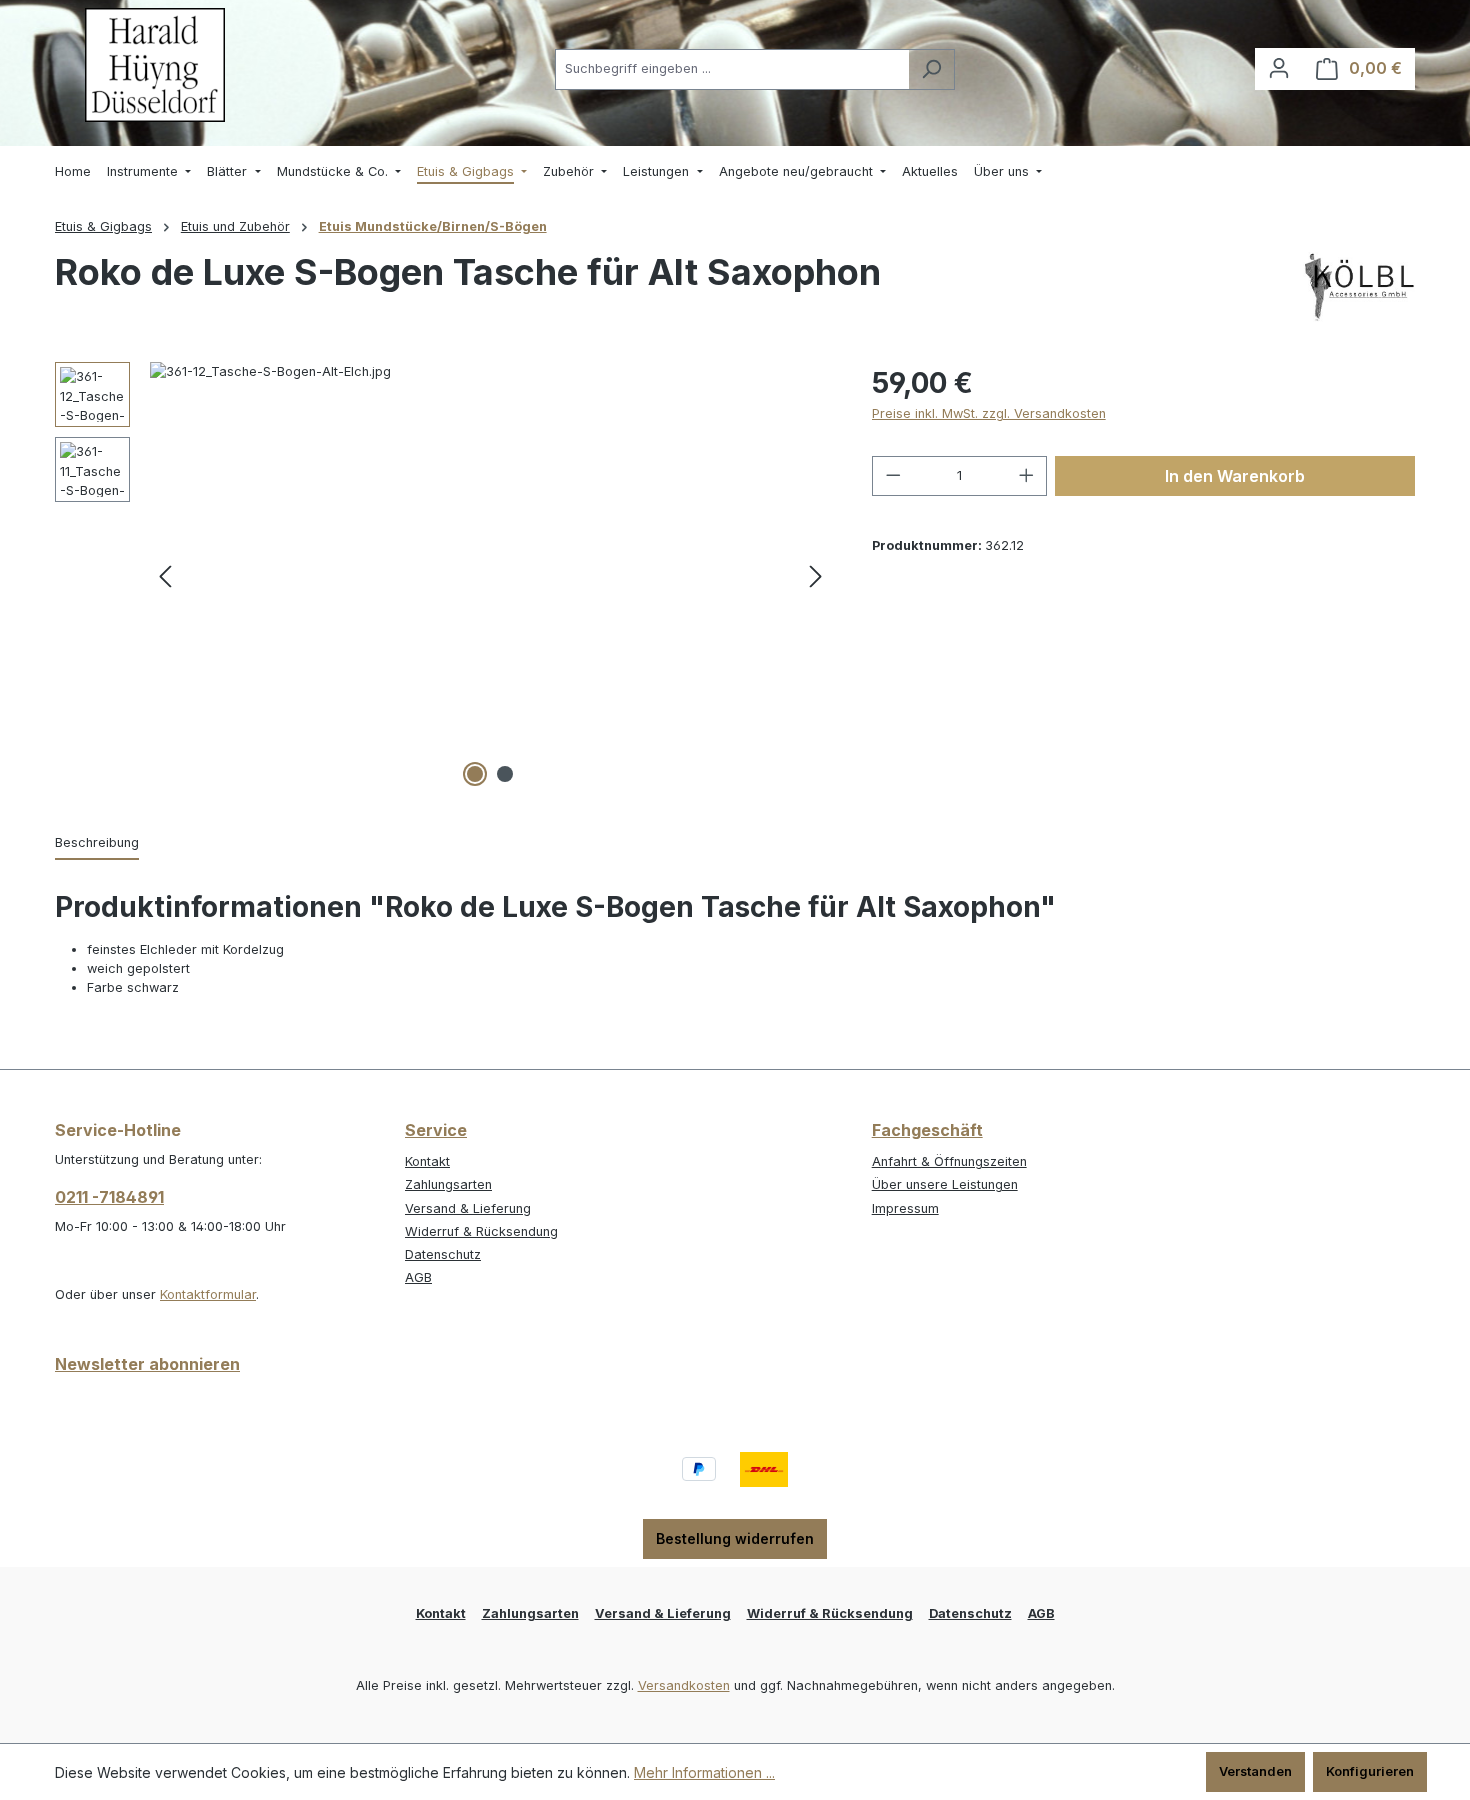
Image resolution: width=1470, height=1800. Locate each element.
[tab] (97, 843)
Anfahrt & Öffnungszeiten (949, 1161)
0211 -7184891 (109, 1197)
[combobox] (732, 69)
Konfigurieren (1370, 1771)
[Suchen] (931, 69)
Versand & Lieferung (468, 1208)
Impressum (905, 1208)
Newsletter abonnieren (147, 1364)
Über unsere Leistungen (945, 1184)
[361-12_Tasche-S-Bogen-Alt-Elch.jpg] (490, 577)
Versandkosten (684, 1685)
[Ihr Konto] (1279, 68)
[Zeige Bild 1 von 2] (475, 774)
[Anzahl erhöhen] (1027, 476)
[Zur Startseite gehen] (155, 65)
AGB (418, 1277)
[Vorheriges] (165, 577)
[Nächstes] (816, 577)
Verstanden (1255, 1771)
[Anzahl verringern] (893, 476)
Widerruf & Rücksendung (481, 1231)
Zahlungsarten (448, 1184)
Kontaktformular (208, 1294)
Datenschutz (443, 1254)
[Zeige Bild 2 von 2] (505, 774)
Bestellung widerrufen (735, 1538)
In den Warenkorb (1235, 476)
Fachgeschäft (927, 1130)
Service (436, 1130)
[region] (443, 577)
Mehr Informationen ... (704, 1772)
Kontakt (427, 1161)
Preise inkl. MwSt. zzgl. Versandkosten (989, 413)
